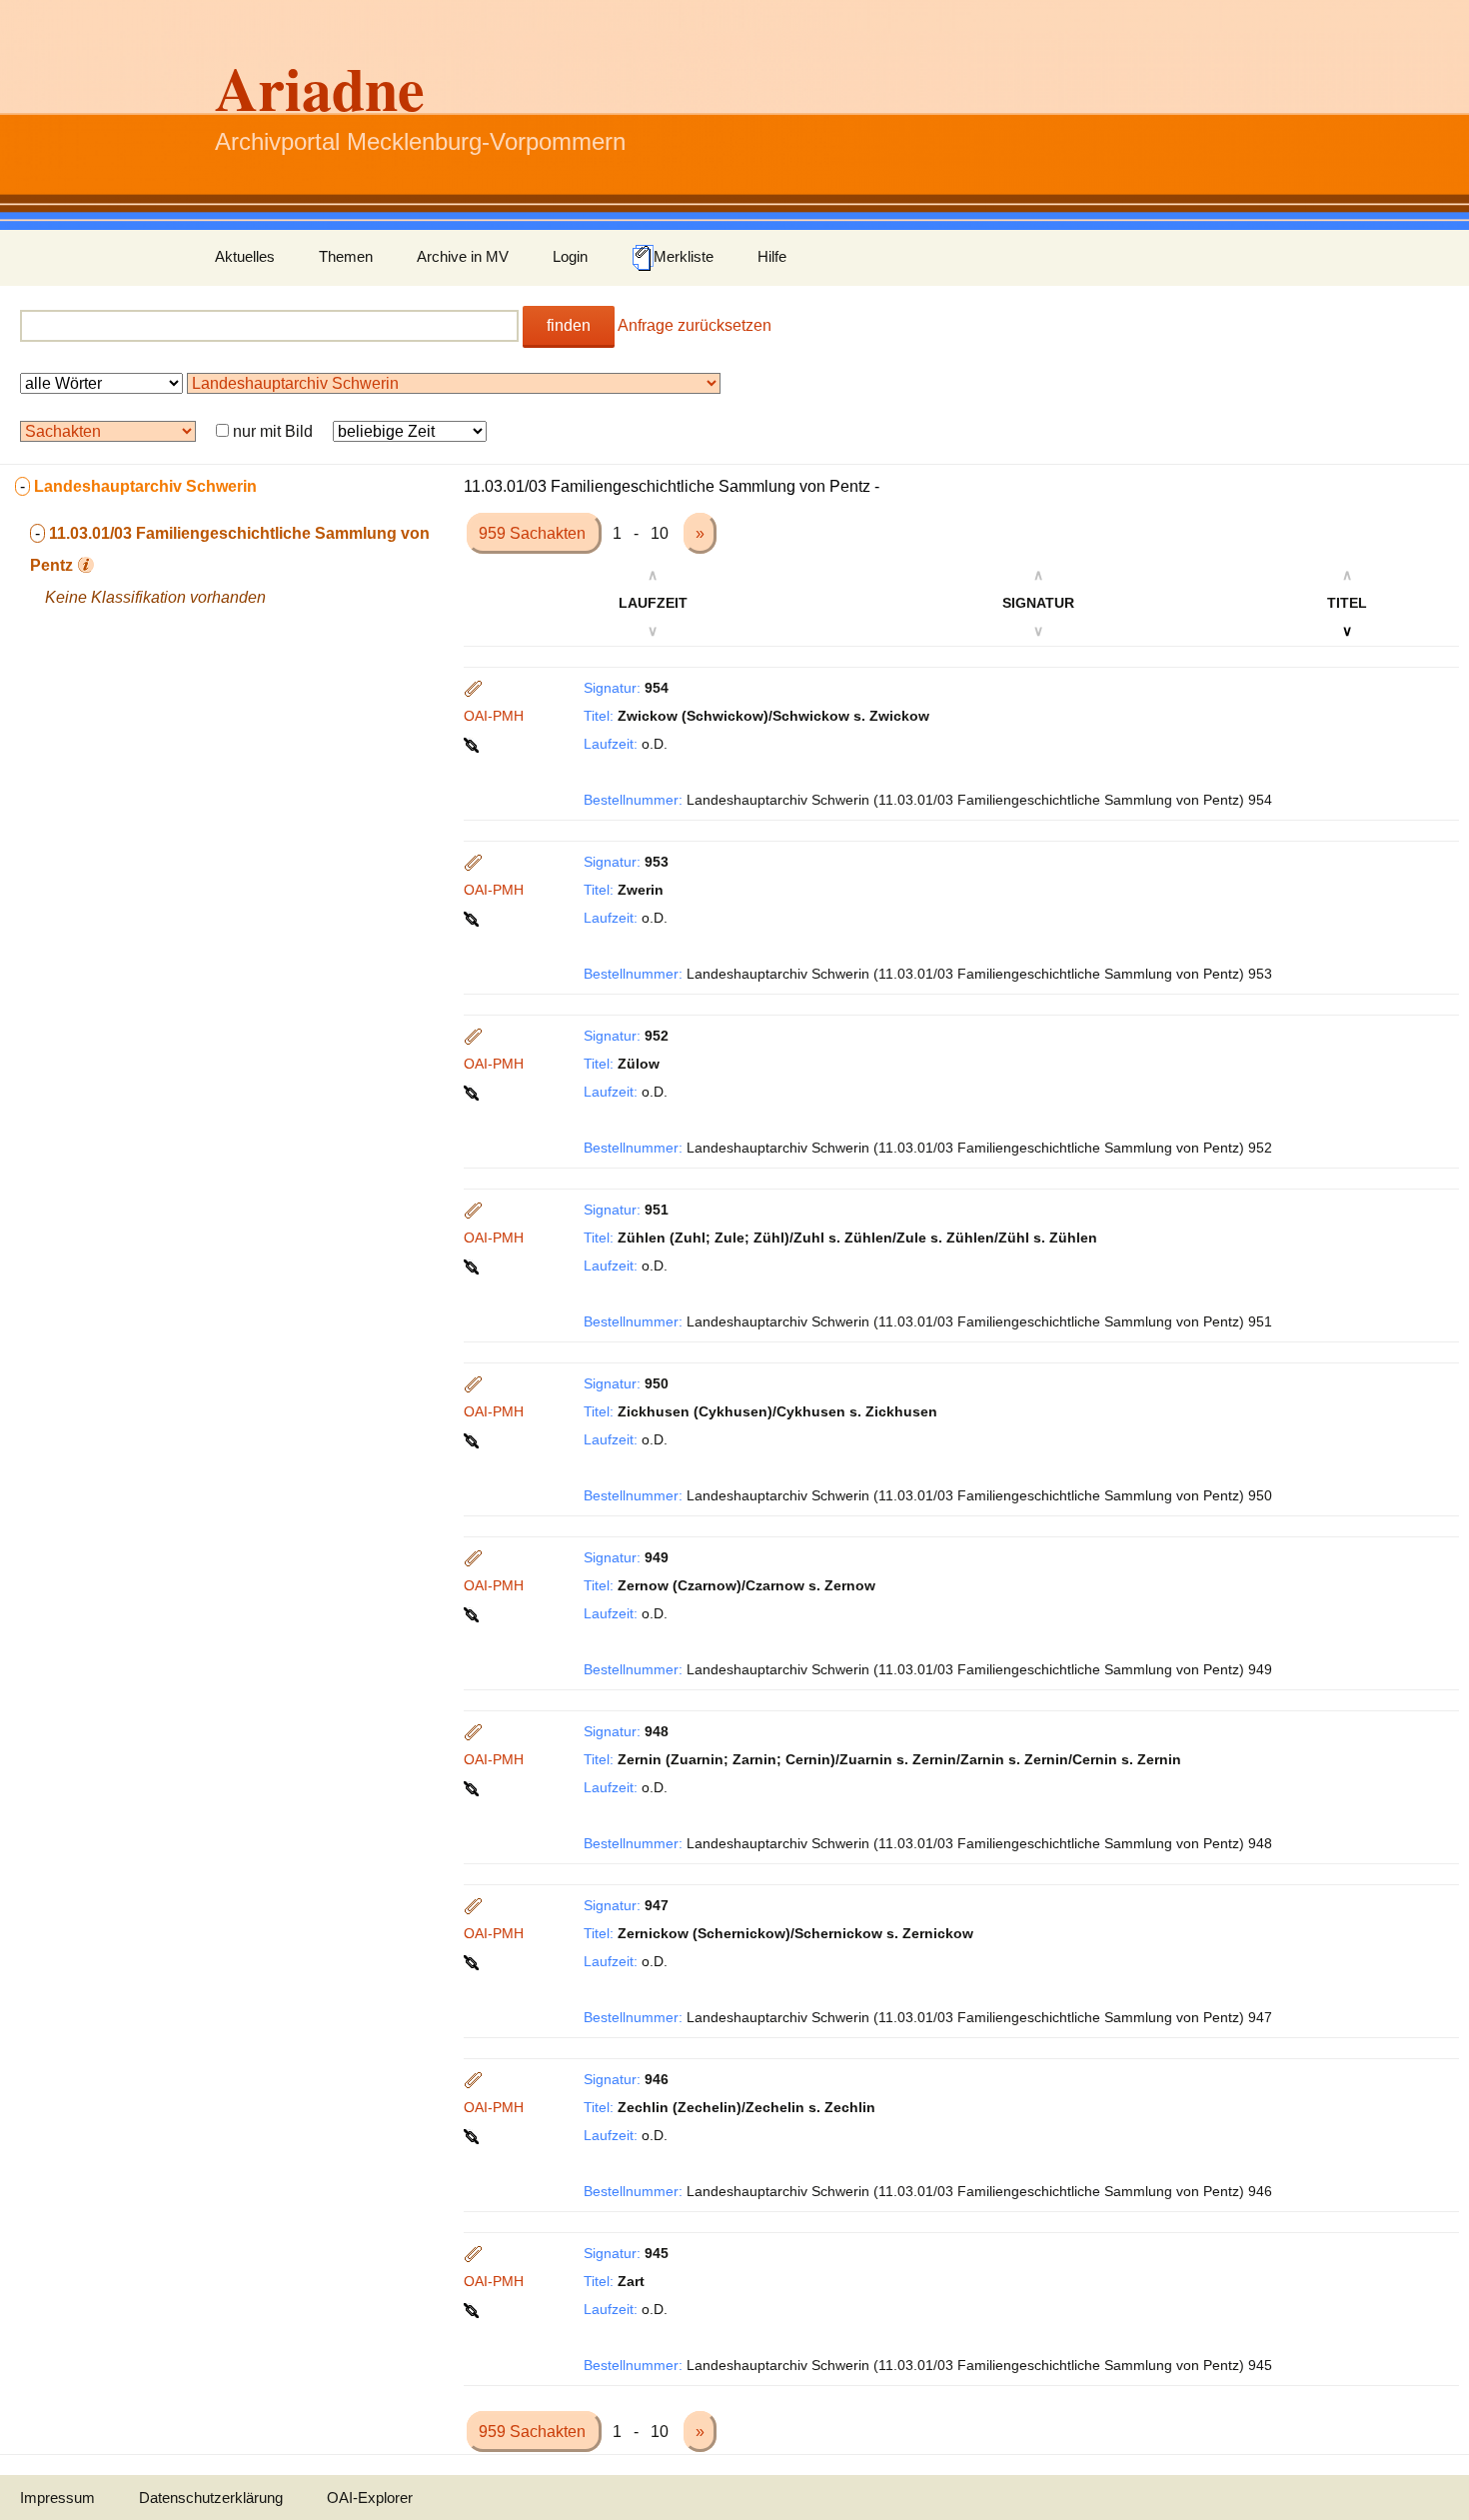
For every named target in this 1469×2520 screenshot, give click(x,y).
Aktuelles (245, 256)
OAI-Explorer (370, 2498)
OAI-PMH (494, 716)
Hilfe (772, 256)
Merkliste (684, 256)
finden (569, 325)
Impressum (57, 2498)
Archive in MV (463, 256)
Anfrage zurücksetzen (695, 325)
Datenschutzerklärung (211, 2498)
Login (570, 256)
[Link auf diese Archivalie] (473, 744)
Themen (346, 256)
